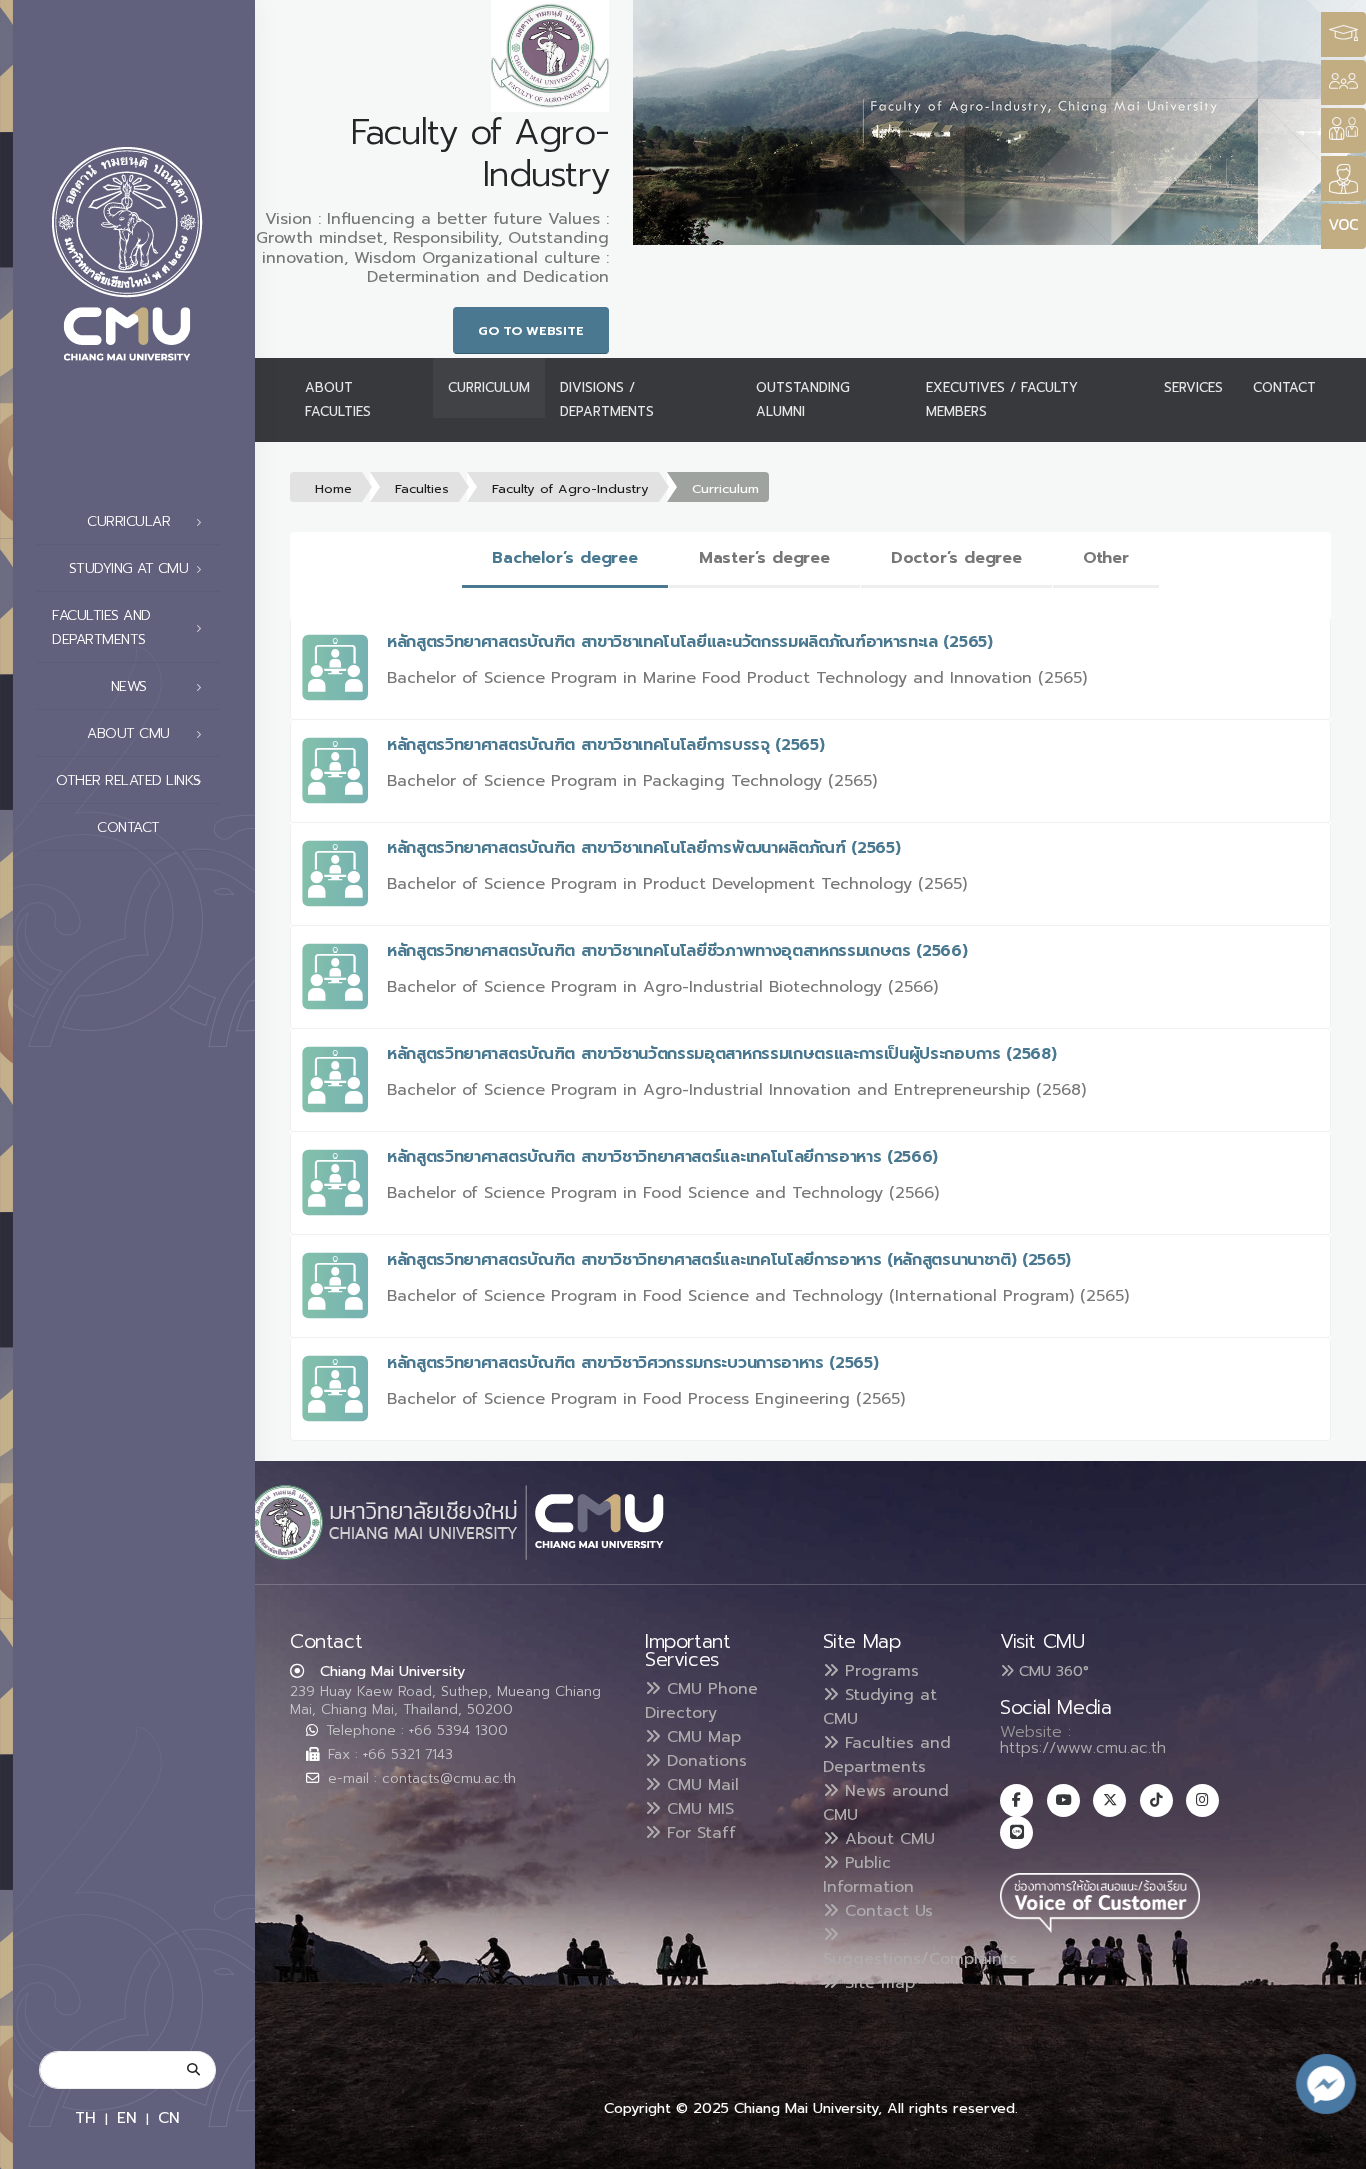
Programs (879, 1671)
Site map (877, 1983)
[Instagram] (1202, 1800)
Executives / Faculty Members (1002, 399)
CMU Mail (700, 1785)
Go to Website (531, 330)
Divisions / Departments (607, 399)
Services (1193, 387)
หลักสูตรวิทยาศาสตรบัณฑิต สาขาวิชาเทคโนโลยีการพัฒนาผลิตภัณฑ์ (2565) (643, 848)
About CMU (887, 1839)
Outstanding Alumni (803, 399)
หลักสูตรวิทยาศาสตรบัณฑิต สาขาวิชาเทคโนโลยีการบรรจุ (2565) (605, 745)
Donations (704, 1761)
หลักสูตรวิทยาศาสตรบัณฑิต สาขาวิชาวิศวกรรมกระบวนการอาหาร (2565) (632, 1363)
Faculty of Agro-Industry (570, 488)
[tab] (565, 559)
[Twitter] (1109, 1800)
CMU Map (701, 1737)
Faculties (422, 488)
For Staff (698, 1833)
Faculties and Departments (887, 1755)
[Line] (1016, 1832)
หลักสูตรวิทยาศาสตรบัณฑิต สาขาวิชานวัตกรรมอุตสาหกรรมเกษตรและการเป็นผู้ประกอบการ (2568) (721, 1054)
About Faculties (338, 399)
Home (333, 488)
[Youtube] (1063, 1800)
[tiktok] (1156, 1800)
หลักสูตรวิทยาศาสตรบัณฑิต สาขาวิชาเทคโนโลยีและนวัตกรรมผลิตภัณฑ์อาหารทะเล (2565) (690, 642)
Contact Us (886, 1911)
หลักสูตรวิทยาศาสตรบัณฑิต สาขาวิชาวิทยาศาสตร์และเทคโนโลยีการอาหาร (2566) (662, 1157)
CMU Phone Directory (701, 1701)
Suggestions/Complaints (920, 1959)
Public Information (868, 1875)
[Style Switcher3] (1343, 34)
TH (85, 2117)
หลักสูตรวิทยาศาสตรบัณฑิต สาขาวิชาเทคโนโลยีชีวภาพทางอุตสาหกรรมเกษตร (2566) (677, 951)
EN (127, 2117)
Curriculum (489, 387)
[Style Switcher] (1343, 82)
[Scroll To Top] (1331, 2146)
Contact (128, 827)
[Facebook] (1016, 1800)
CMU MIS (697, 1809)
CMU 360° (1051, 1671)
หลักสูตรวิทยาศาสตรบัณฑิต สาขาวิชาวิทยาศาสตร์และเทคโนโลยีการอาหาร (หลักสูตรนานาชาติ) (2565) (729, 1260)
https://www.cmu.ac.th (1083, 1748)
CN (169, 2117)
